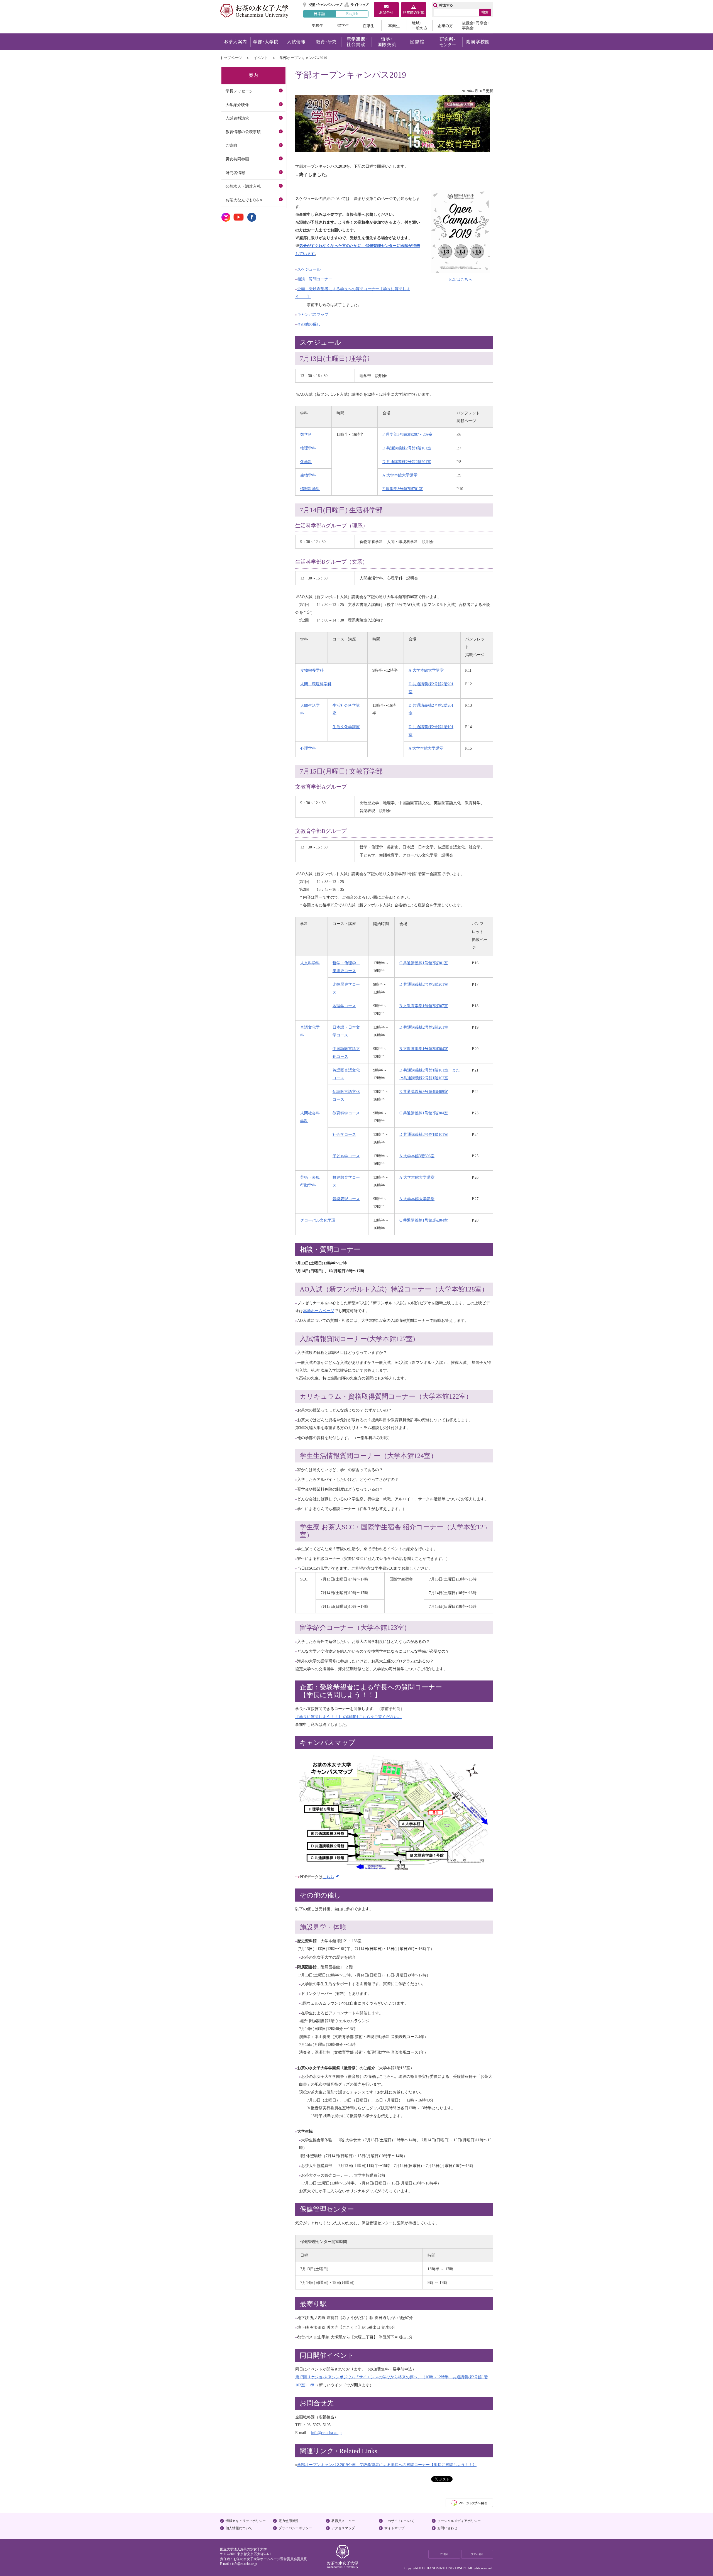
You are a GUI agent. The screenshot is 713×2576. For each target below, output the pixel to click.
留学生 (343, 26)
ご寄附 (231, 145)
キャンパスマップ (313, 314)
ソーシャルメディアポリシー (459, 2521)
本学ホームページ (319, 1311)
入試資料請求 (237, 118)
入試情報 (296, 42)
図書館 (417, 42)
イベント (261, 58)
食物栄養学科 (312, 670)
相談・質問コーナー (315, 279)
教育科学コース (346, 1113)
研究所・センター (447, 42)
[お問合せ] (386, 10)
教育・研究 (326, 42)
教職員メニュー (343, 2521)
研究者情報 (235, 173)
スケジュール (309, 269)
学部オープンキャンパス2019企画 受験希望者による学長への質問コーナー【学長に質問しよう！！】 (387, 2465)
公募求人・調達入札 (243, 186)
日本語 (319, 14)
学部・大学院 (266, 42)
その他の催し (309, 324)
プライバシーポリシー (295, 2528)
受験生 (316, 26)
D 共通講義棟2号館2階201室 (407, 462)
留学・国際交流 (387, 42)
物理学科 (308, 448)
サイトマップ (357, 5)
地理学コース (344, 1006)
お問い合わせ (447, 2528)
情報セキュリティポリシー (246, 2521)
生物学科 (308, 475)
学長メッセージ (239, 91)
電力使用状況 (289, 2521)
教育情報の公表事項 (243, 132)
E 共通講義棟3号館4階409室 (424, 1092)
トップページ (231, 58)
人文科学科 (310, 963)
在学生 (368, 26)
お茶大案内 (235, 42)
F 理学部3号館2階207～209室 (407, 434)
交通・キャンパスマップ (323, 5)
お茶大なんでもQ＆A (244, 200)
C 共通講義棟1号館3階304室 (424, 1113)
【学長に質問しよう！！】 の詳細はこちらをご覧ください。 (348, 1717)
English (352, 14)
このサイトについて (399, 2521)
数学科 (306, 434)
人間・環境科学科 (316, 684)
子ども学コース (346, 1156)
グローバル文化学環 (318, 1220)
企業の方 (445, 26)
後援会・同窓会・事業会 (475, 26)
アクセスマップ (343, 2528)
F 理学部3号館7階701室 (403, 489)
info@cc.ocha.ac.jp (245, 2564)
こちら (328, 1877)
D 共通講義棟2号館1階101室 (407, 448)
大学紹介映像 (237, 105)
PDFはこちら (461, 279)
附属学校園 (478, 42)
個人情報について (239, 2528)
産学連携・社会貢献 (356, 42)
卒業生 (394, 26)
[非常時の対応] (414, 10)
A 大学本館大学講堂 (400, 475)
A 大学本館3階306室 (417, 1156)
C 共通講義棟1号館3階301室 (424, 963)
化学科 (306, 462)
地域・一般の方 (419, 26)
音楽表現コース (346, 1199)
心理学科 (308, 748)
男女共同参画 (237, 159)
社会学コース (344, 1134)
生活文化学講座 (346, 727)
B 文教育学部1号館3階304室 (424, 1049)
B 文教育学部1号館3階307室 (424, 1006)
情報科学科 (310, 489)
